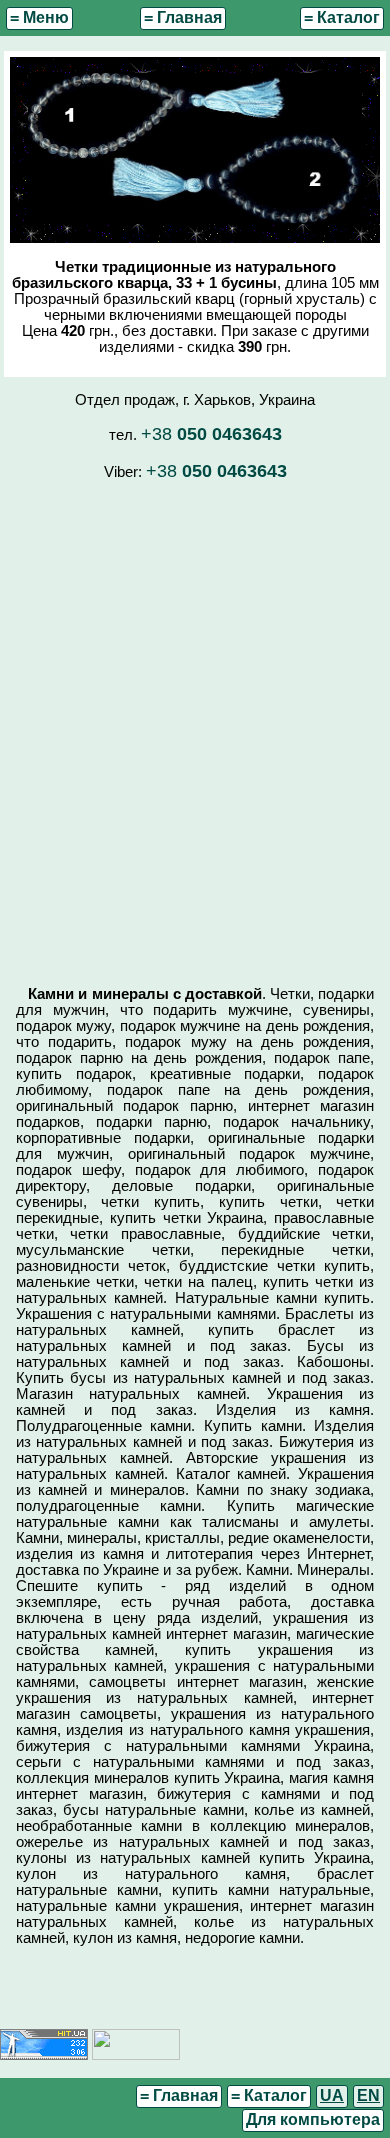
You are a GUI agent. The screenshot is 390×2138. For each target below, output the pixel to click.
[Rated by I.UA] (136, 2055)
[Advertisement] (195, 723)
